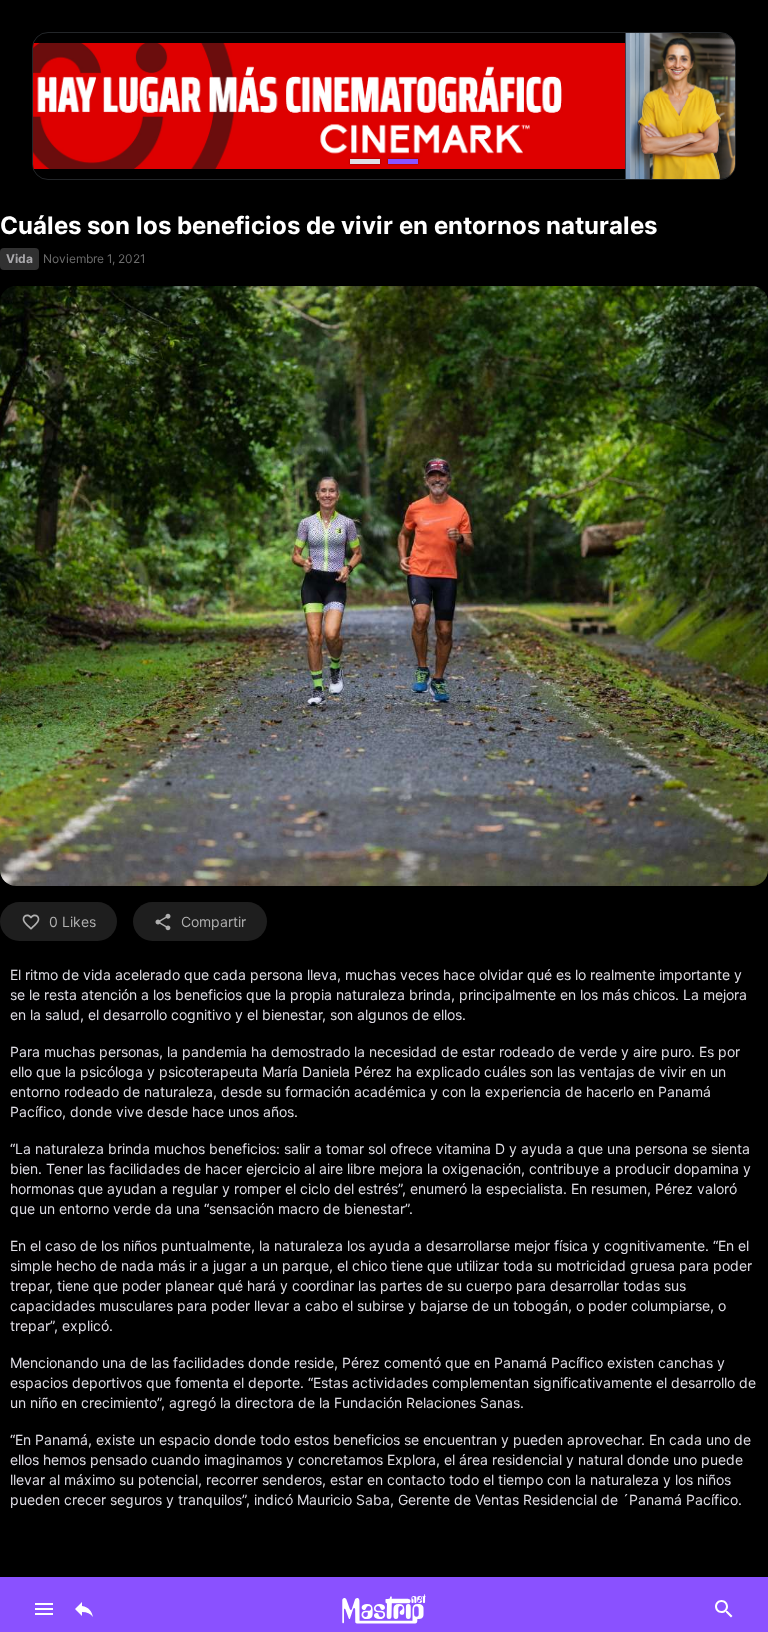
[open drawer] (44, 1609)
